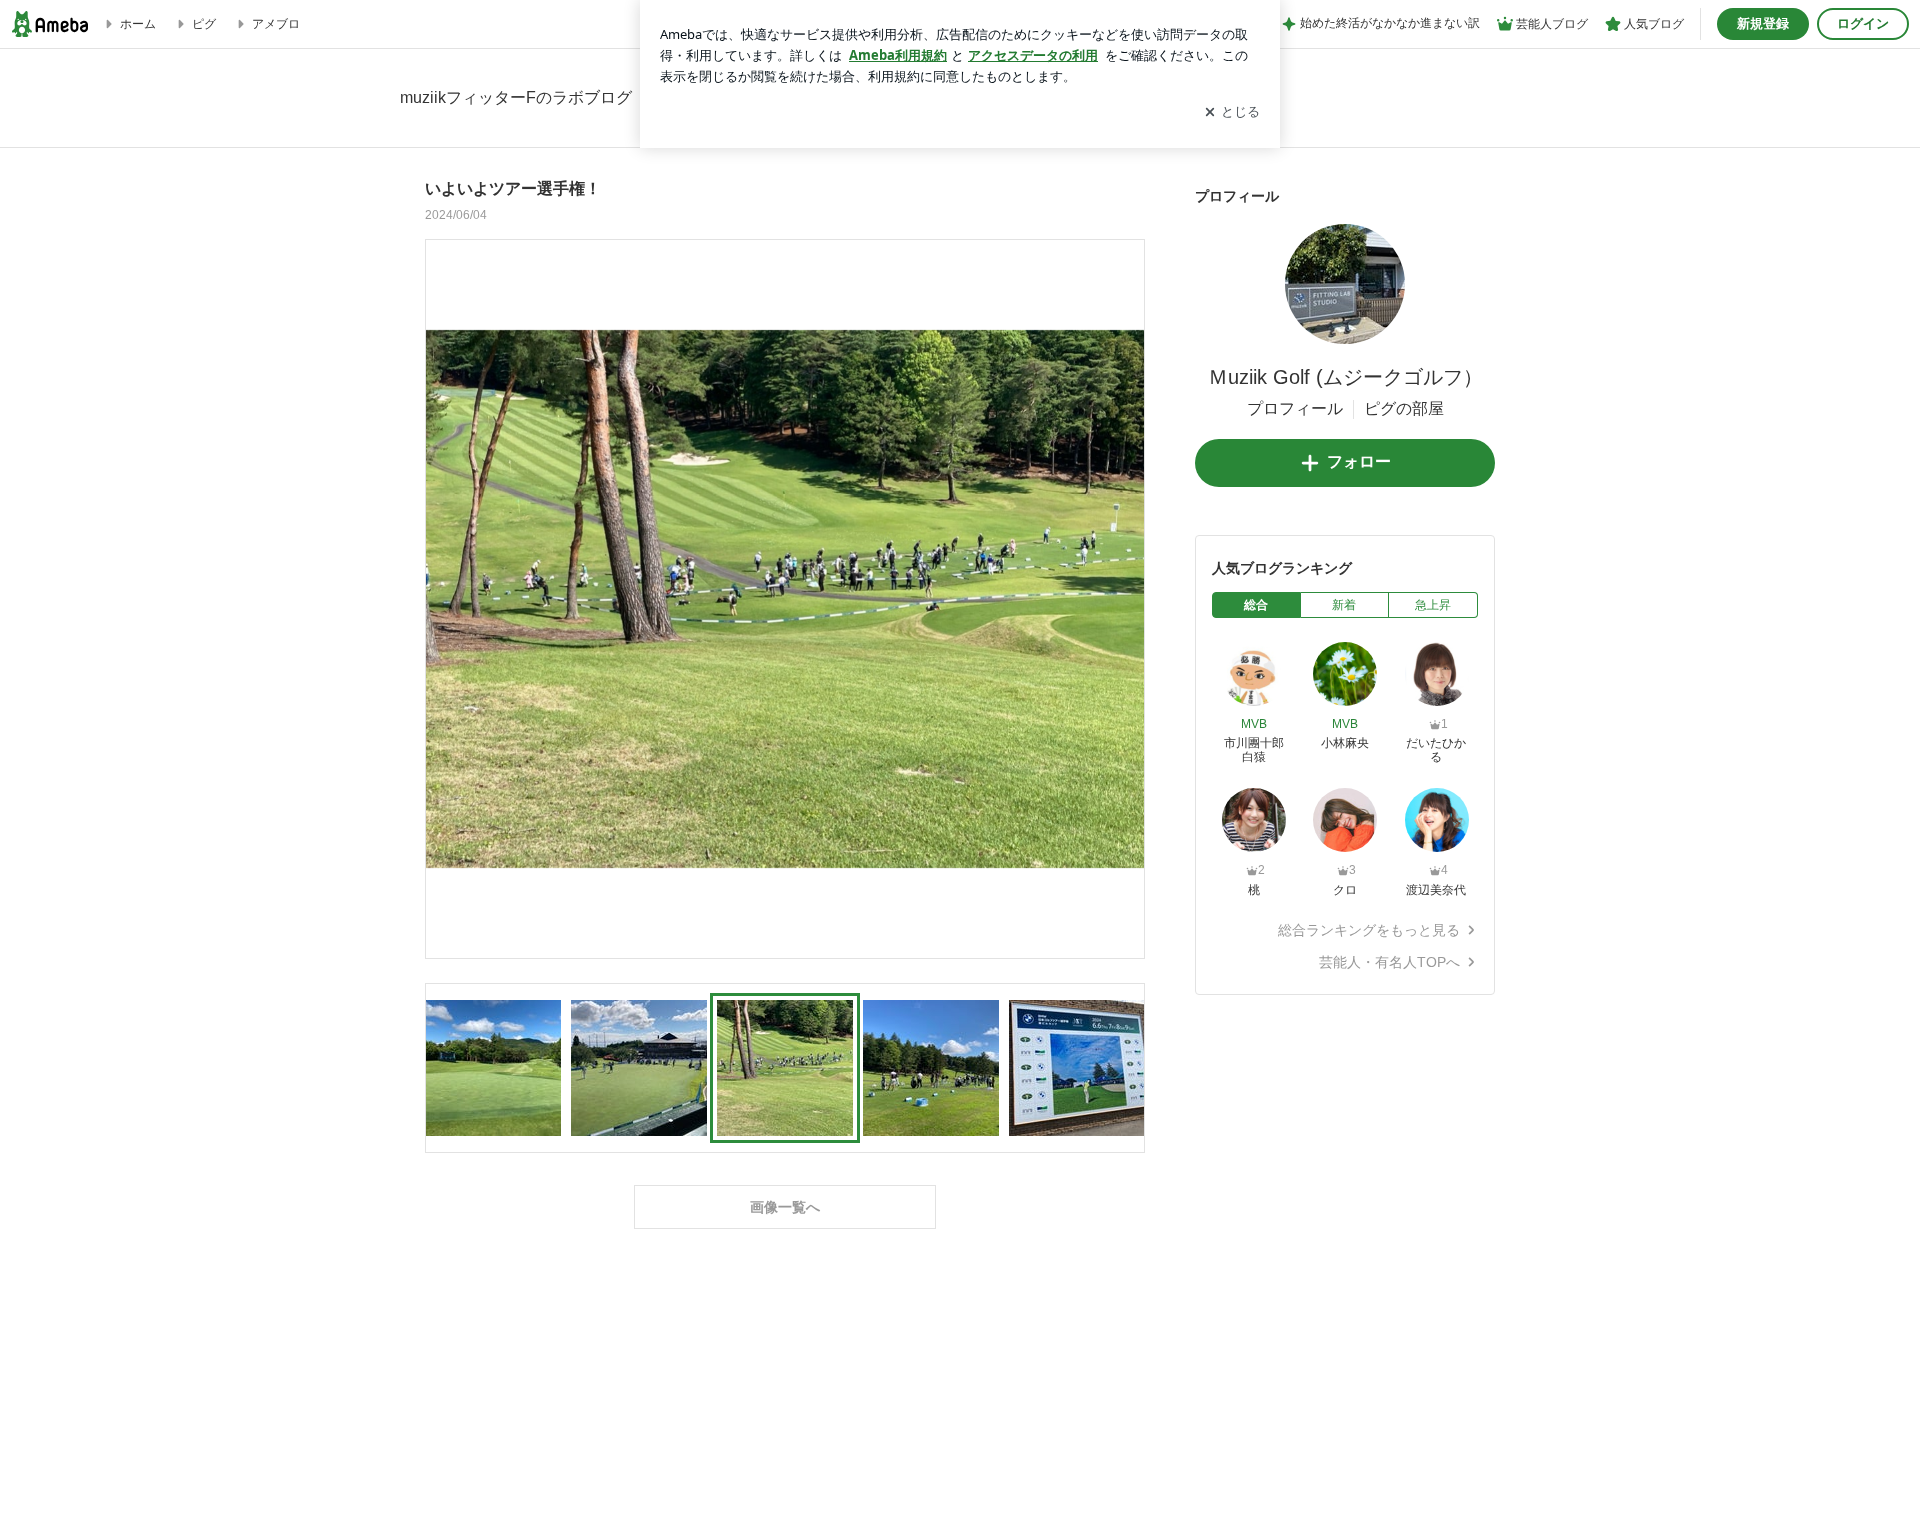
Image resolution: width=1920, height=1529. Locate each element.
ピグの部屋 (1404, 408)
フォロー (1359, 461)
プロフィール (1295, 408)
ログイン (1863, 23)
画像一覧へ (785, 1207)
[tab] (1256, 605)
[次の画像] (1124, 598)
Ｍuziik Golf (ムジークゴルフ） (1345, 377)
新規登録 (1763, 23)
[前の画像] (446, 598)
